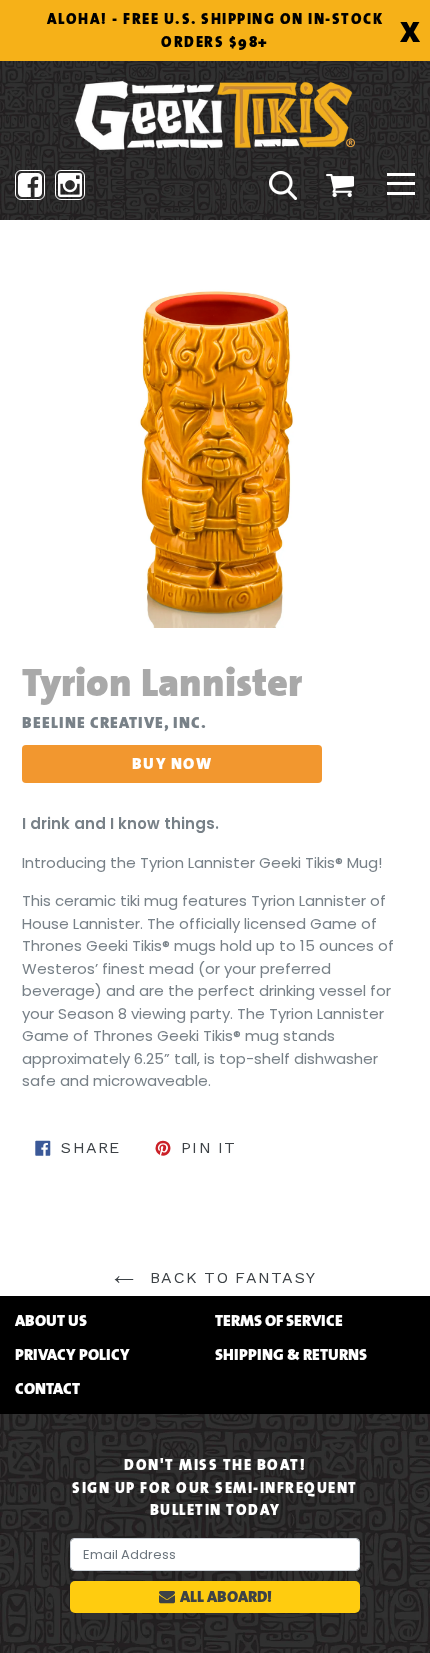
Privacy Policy (72, 1355)
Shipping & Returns (291, 1355)
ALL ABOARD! (226, 1596)
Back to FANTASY (230, 1277)
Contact (47, 1389)
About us (51, 1321)
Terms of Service (279, 1321)
